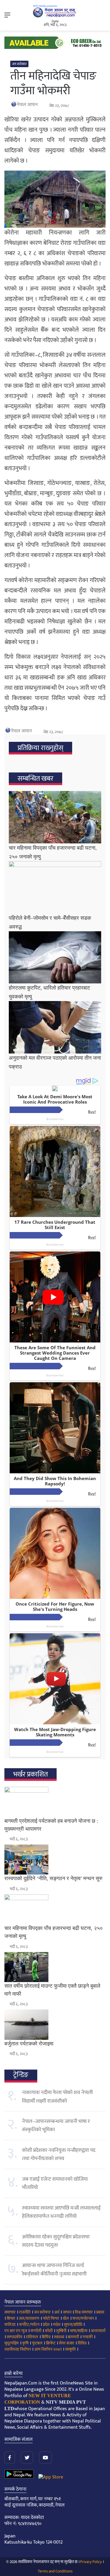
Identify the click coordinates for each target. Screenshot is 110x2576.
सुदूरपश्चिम (12, 2343)
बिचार (11, 2318)
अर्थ (57, 2312)
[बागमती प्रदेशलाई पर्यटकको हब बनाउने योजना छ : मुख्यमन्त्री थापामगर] (55, 1802)
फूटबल (37, 2343)
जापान (67, 2312)
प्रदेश (46, 2325)
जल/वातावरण (29, 2318)
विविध (82, 2343)
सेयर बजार (67, 2343)
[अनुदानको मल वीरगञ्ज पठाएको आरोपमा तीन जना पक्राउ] (55, 1027)
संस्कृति (70, 2349)
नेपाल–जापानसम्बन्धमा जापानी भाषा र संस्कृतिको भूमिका (56, 2126)
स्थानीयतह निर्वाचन (18, 2349)
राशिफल (32, 2337)
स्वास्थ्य (59, 2337)
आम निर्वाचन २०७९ (48, 2349)
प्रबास (100, 2312)
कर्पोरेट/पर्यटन (29, 2325)
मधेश (57, 2325)
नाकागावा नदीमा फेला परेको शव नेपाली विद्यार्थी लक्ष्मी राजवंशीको (57, 2097)
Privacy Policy (91, 2562)
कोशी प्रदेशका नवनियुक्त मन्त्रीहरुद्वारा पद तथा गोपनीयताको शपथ (59, 2154)
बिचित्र (46, 2337)
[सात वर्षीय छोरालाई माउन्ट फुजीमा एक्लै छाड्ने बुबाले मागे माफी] (55, 1967)
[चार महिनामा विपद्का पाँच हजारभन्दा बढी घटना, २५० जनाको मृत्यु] (55, 817)
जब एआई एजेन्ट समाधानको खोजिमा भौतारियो (55, 2183)
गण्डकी (88, 2337)
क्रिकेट (51, 2343)
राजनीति (25, 2312)
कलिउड (10, 2325)
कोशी (49, 2331)
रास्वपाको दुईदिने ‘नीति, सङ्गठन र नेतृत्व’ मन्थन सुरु (53, 1878)
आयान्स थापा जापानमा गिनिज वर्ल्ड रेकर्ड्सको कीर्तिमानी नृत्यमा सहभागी (54, 2270)
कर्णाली (36, 2331)
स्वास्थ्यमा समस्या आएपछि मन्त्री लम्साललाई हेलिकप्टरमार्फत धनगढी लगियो (61, 2212)
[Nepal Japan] (55, 11)
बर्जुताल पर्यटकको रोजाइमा (29, 2044)
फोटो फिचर (51, 2318)
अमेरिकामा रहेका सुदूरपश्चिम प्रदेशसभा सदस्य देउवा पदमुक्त (56, 2241)
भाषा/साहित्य (79, 2331)
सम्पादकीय (15, 2337)
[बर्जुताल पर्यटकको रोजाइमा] (55, 2025)
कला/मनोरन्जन (83, 2318)
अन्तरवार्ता (98, 2331)
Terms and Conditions (55, 2571)
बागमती (73, 2337)
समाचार (10, 2312)
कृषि (25, 2343)
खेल (66, 2318)
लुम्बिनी (61, 2331)
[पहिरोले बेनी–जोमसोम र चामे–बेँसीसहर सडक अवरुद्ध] (55, 887)
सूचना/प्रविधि (73, 2325)
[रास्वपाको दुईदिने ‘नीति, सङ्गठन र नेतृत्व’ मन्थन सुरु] (55, 1860)
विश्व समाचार (84, 2312)
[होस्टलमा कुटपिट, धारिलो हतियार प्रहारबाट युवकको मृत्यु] (55, 957)
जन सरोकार (19, 64)
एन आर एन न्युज (16, 2331)
